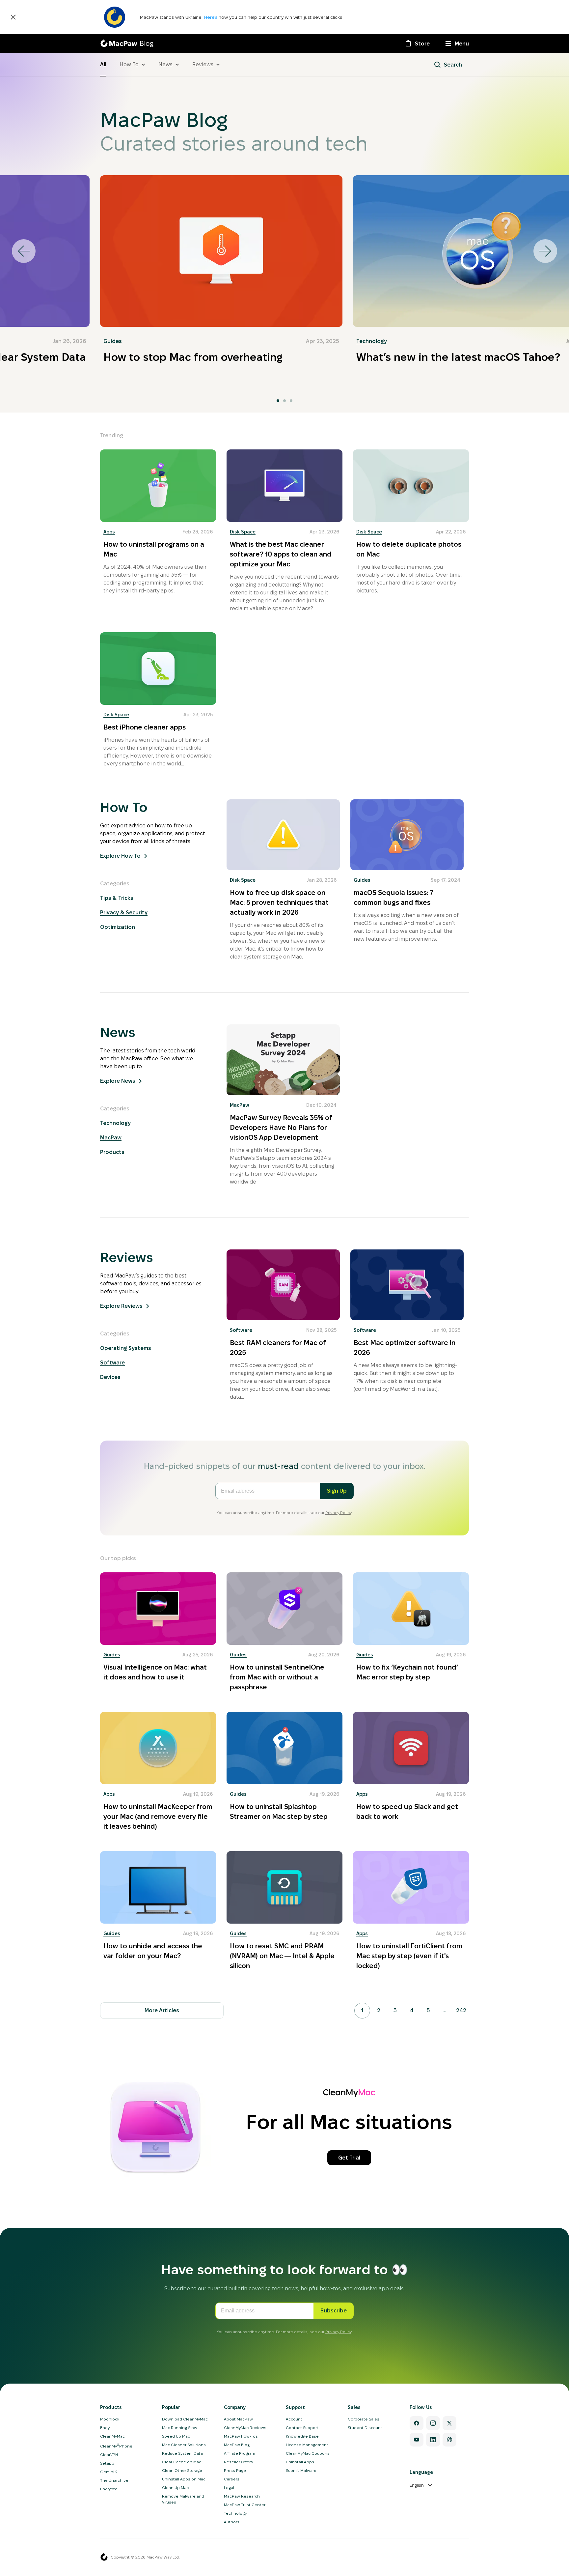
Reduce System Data (182, 2453)
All (103, 64)
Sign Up (337, 1491)
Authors (232, 2522)
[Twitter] (449, 2423)
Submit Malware (301, 2470)
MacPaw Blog (237, 2445)
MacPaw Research (242, 2496)
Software (112, 1363)
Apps (109, 532)
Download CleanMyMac (185, 2419)
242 (461, 2010)
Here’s (211, 17)
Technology (372, 341)
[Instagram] (433, 2423)
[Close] (13, 17)
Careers (232, 2479)
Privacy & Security (124, 913)
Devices (110, 1377)
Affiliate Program (240, 2453)
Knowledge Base (302, 2436)
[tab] (278, 401)
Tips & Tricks (117, 898)
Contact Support (302, 2428)
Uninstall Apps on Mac (184, 2479)
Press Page (235, 2470)
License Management (307, 2445)
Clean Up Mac (175, 2488)
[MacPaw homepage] (104, 2557)
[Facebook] (417, 2423)
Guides (113, 341)
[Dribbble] (449, 2440)
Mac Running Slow (180, 2428)
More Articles (162, 2010)
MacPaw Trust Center (245, 2505)
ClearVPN (109, 2455)
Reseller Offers (238, 2462)
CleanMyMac (112, 2436)
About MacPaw (238, 2419)
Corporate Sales (364, 2419)
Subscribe (334, 2311)
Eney (105, 2428)
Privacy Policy (338, 1513)
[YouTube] (417, 2440)
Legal (229, 2488)
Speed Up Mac (176, 2436)
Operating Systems (126, 1348)
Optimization (118, 927)
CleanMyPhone (116, 2446)
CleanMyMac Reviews (245, 2428)
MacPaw (111, 1138)
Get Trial (349, 2158)
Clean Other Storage (182, 2470)
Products (112, 1152)
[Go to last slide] (24, 251)
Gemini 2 (109, 2472)
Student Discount (365, 2428)
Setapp (107, 2463)
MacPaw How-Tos (241, 2436)
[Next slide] (545, 251)
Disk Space (243, 532)
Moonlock (110, 2419)
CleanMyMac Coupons (308, 2453)
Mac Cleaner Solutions (184, 2445)
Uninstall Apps (300, 2462)
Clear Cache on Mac (182, 2462)
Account (294, 2419)
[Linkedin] (433, 2440)
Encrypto (109, 2489)
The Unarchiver (115, 2480)
